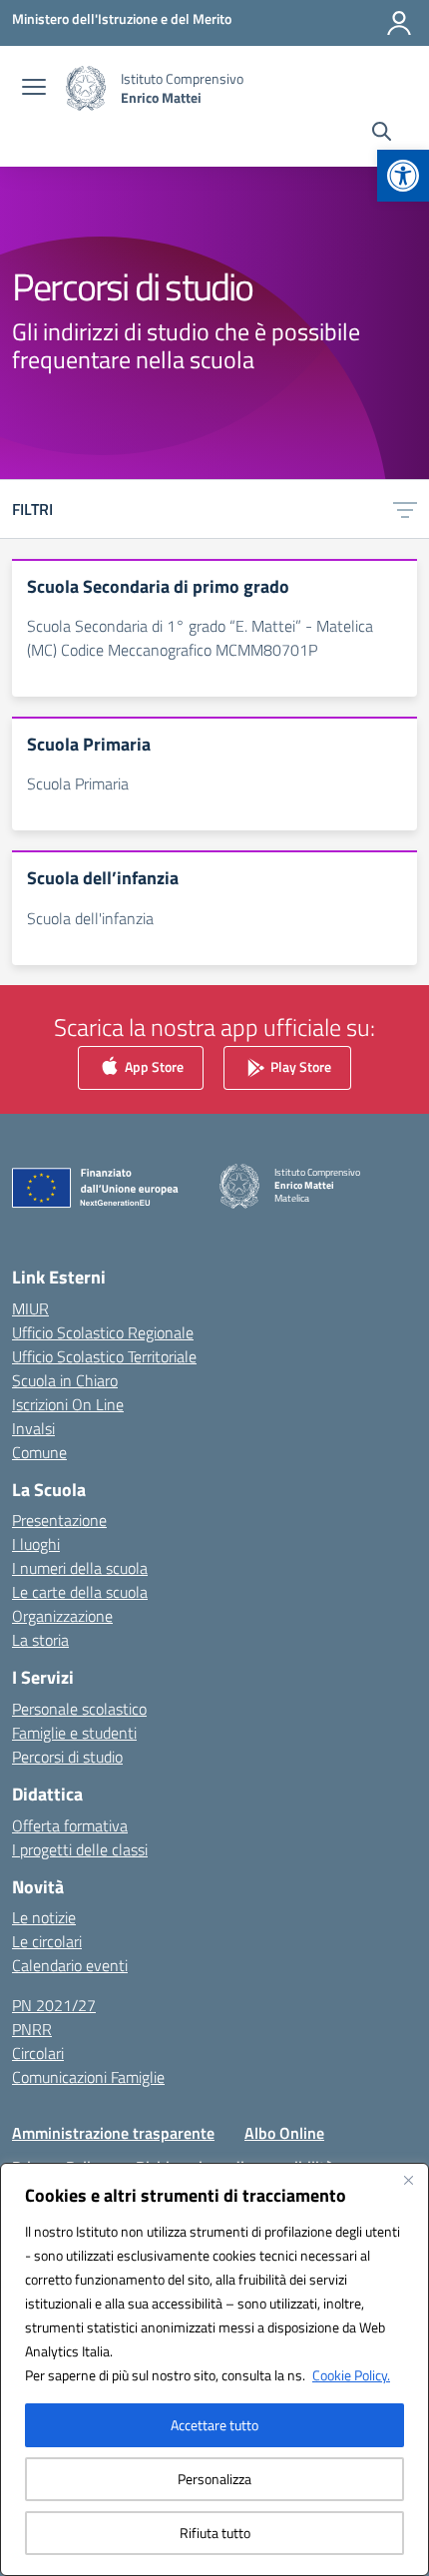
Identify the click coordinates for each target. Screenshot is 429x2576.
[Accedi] (399, 23)
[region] (214, 2369)
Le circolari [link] (47, 1941)
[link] (403, 176)
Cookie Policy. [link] (351, 2375)
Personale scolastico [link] (79, 1709)
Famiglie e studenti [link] (74, 1733)
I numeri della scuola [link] (80, 1568)
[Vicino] (408, 2180)
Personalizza (214, 2479)
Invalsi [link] (33, 1428)
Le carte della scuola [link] (80, 1592)
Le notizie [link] (44, 1917)
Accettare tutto (214, 2425)
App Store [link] (153, 1065)
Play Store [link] (299, 1065)
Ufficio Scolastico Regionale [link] (103, 1332)
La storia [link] (40, 1640)
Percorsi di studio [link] (67, 1757)
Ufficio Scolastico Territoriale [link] (104, 1356)
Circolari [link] (38, 2053)
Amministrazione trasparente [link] (113, 2133)
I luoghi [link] (36, 1544)
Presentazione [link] (59, 1520)
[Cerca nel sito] (382, 134)
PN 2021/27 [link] (54, 2005)
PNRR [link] (32, 2029)
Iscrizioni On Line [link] (68, 1404)
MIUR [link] (30, 1308)
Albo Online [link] (284, 2133)
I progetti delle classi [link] (80, 1849)
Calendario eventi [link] (70, 1965)
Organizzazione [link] (62, 1616)
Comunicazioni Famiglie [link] (88, 2077)
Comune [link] (39, 1452)
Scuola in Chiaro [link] (65, 1380)
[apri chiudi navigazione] (34, 89)
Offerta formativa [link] (70, 1825)
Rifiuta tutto (215, 2533)
